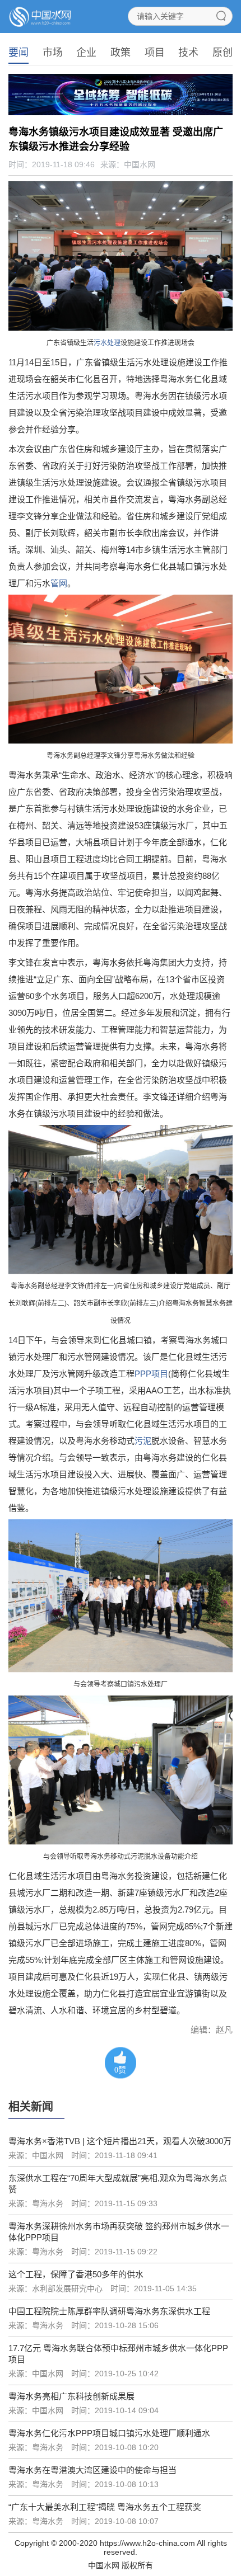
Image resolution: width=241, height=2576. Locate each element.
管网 (59, 583)
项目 (155, 53)
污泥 (143, 1441)
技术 (188, 53)
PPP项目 (151, 1374)
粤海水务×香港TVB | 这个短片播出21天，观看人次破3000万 (120, 2141)
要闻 (18, 53)
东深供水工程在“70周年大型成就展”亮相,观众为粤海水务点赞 (118, 2184)
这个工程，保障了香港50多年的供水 (76, 2274)
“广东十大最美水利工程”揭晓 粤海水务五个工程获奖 (105, 2507)
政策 (121, 53)
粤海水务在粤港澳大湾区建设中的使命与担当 (92, 2470)
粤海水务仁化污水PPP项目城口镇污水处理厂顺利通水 (109, 2433)
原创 (223, 53)
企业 (86, 53)
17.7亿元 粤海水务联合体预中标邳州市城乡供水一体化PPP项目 (118, 2354)
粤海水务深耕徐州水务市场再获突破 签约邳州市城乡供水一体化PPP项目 (119, 2232)
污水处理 (107, 343)
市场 (53, 53)
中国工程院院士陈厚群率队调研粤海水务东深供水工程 (109, 2311)
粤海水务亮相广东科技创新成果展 (71, 2396)
